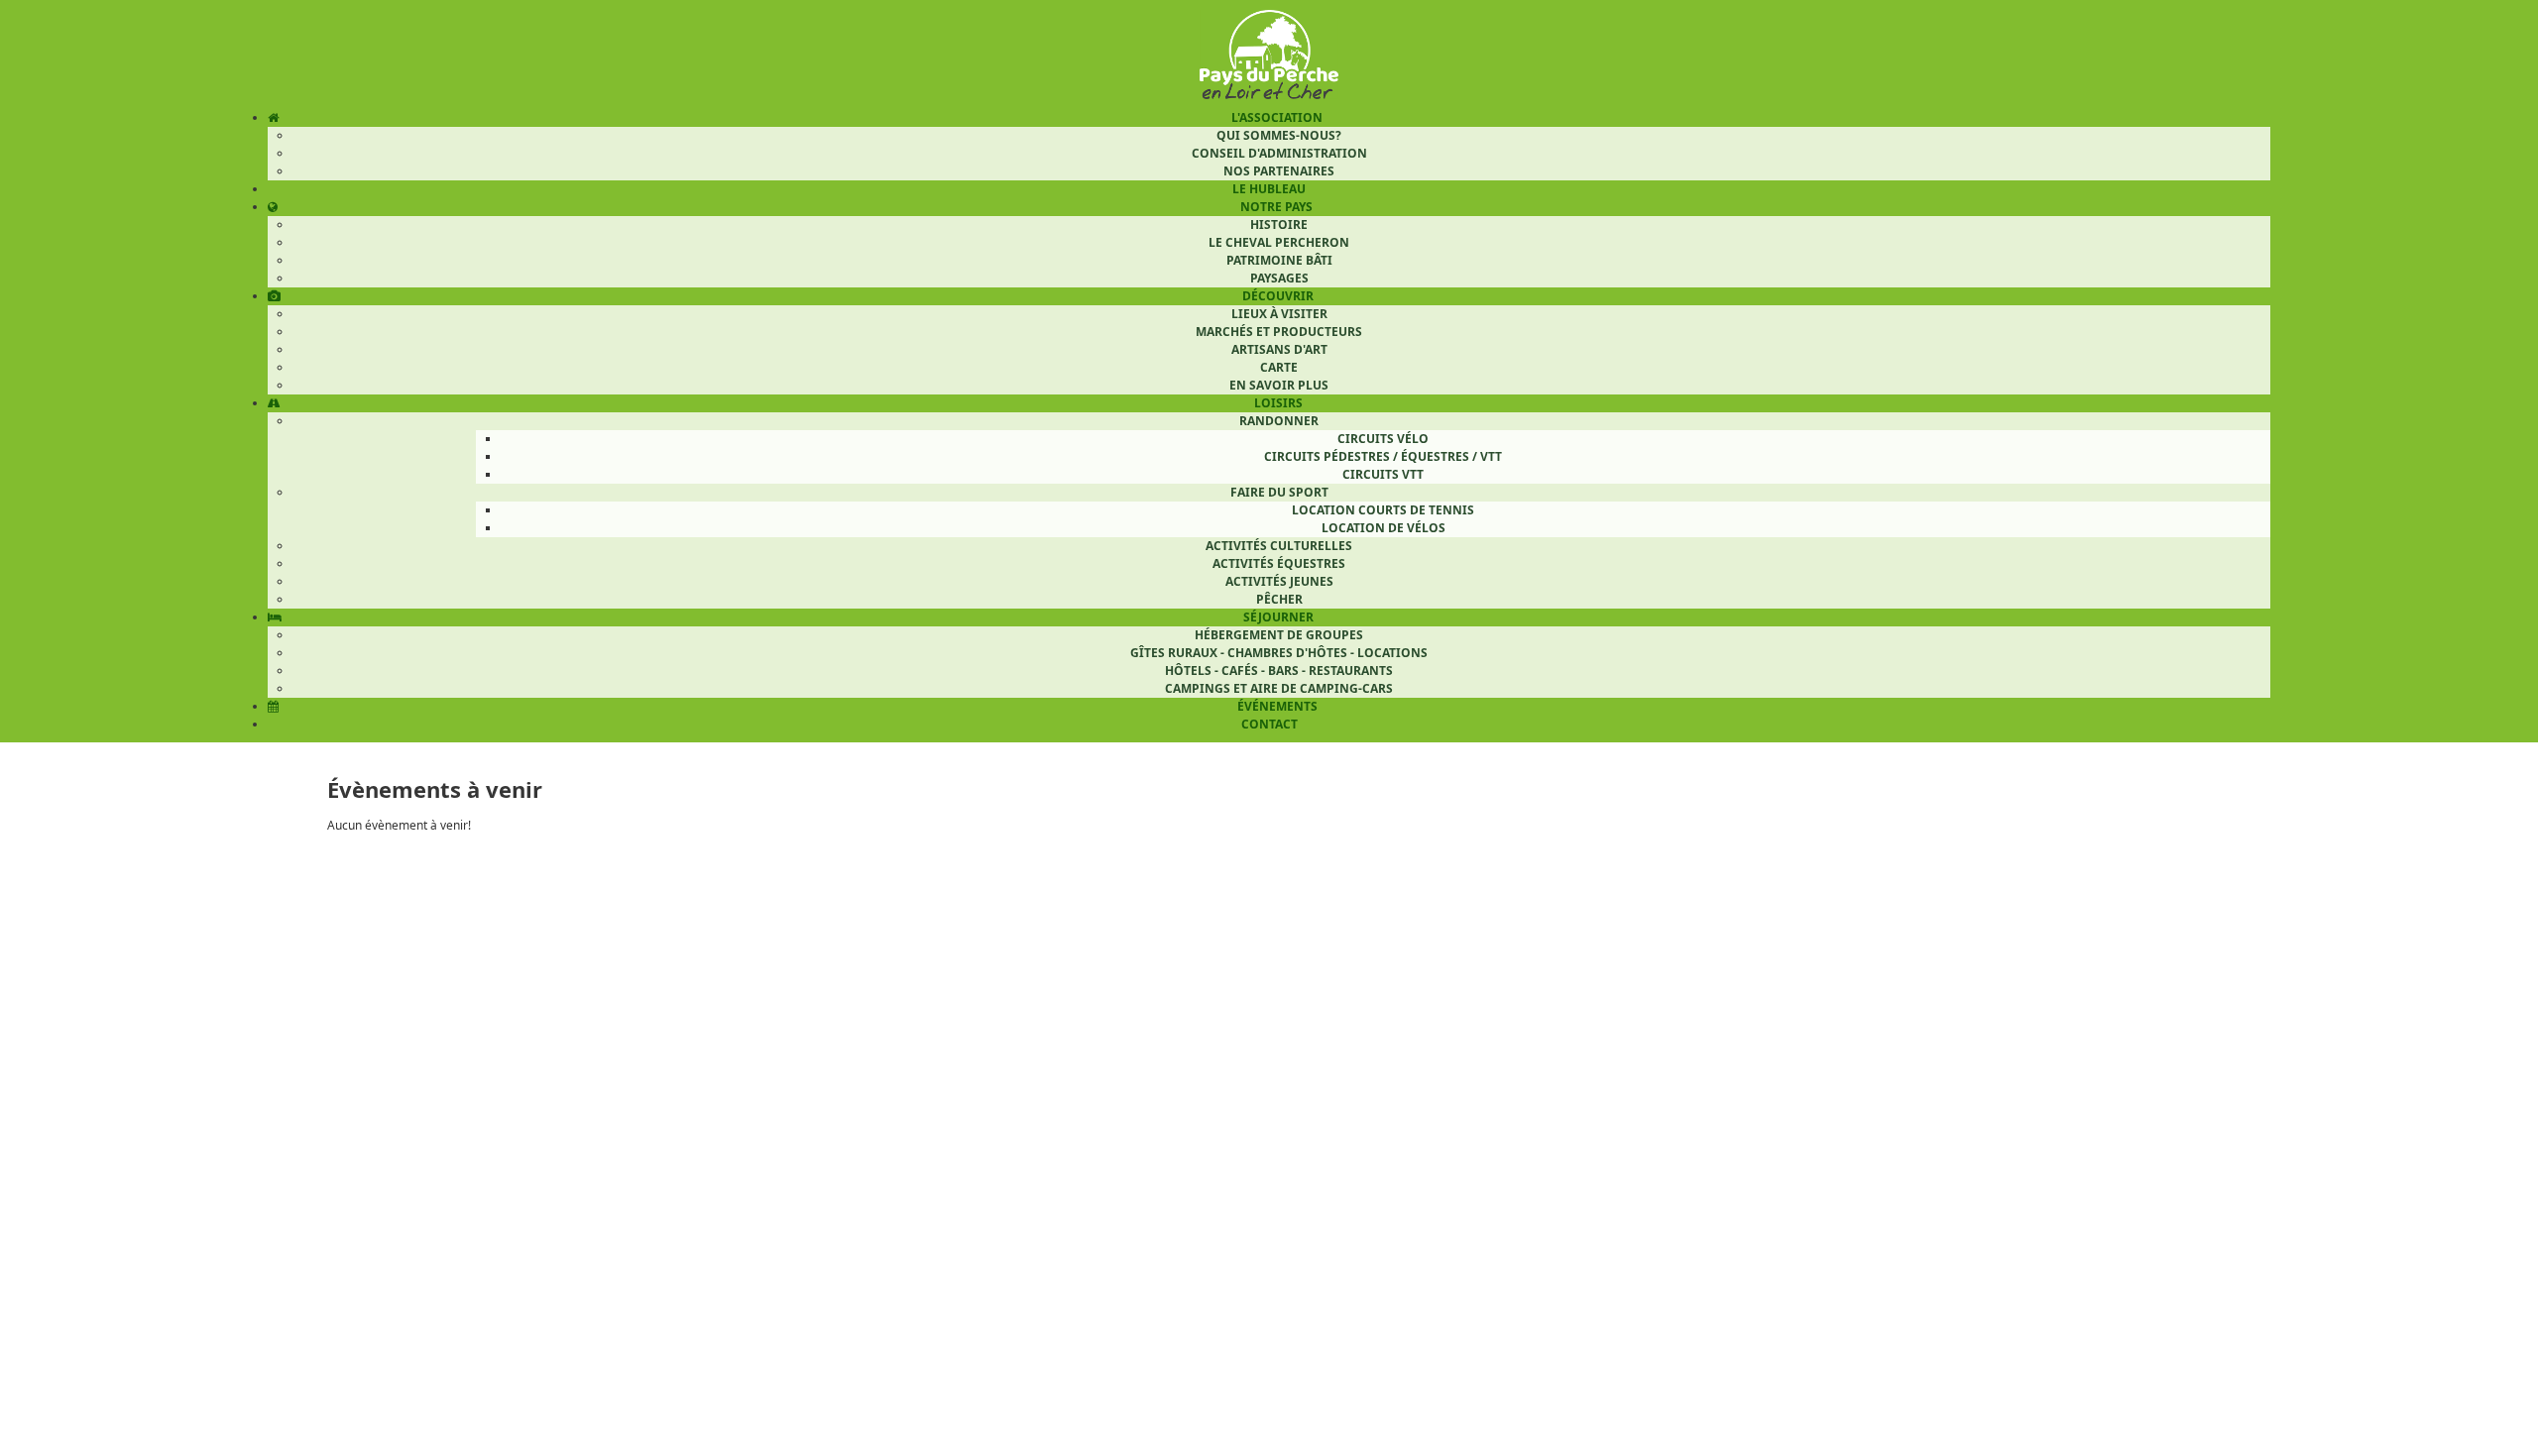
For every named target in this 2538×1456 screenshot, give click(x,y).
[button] (2481, 1400)
